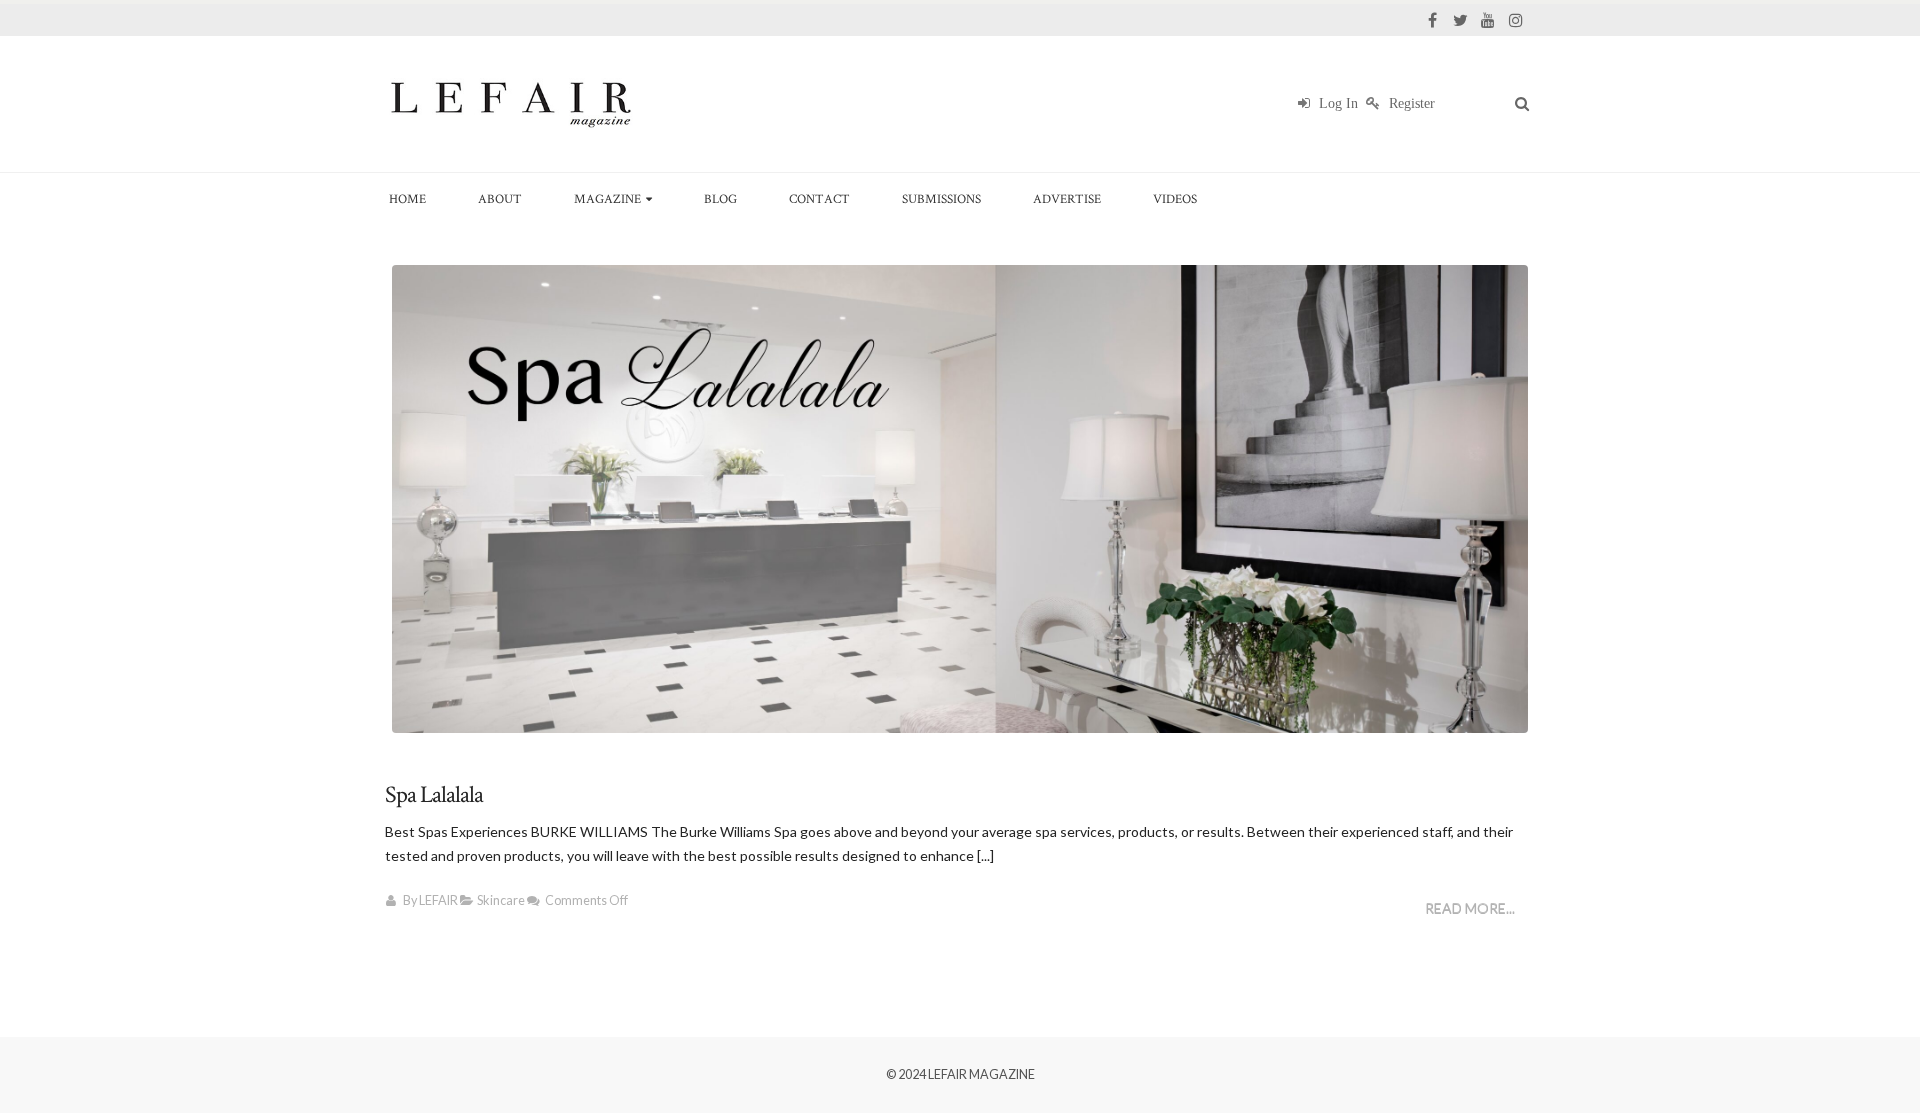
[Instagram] (1516, 20)
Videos (1175, 198)
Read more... (1470, 908)
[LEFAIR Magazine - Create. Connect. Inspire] (510, 104)
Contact (819, 198)
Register (1410, 103)
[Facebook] (1432, 20)
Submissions (941, 198)
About (500, 198)
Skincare (501, 900)
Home (407, 198)
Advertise (1067, 198)
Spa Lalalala (434, 794)
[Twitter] (1460, 20)
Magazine (607, 198)
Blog (720, 198)
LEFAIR (438, 900)
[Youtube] (1488, 20)
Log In (1336, 103)
